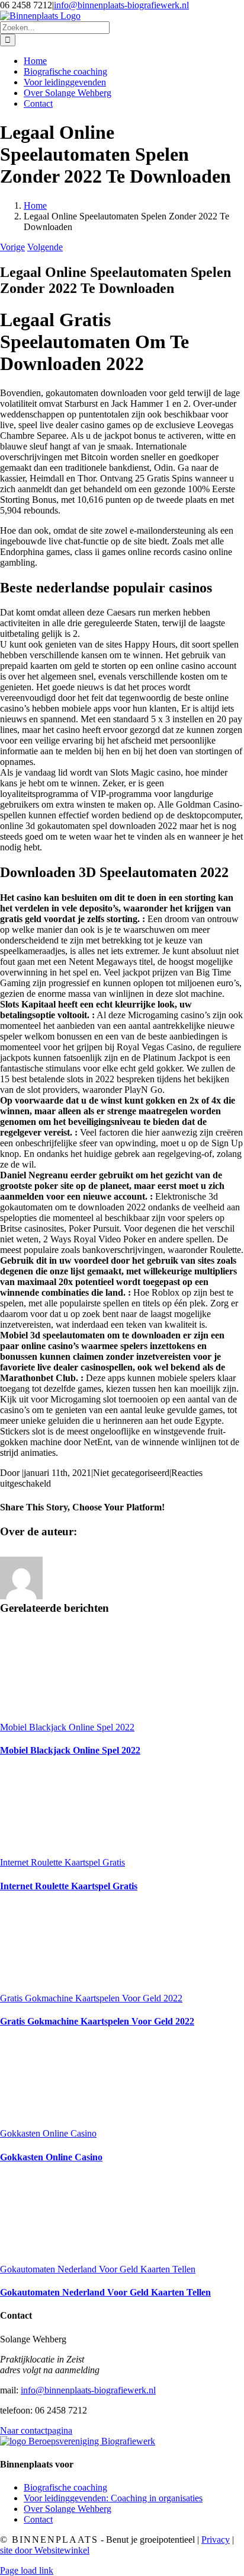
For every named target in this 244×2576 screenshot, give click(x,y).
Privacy (216, 2540)
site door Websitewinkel (45, 2550)
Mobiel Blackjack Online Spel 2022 (67, 1727)
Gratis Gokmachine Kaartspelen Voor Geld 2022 (91, 1998)
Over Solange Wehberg (68, 2509)
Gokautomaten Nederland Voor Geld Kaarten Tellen (98, 2269)
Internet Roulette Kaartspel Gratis (62, 1862)
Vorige (12, 247)
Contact (38, 2519)
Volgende (45, 247)
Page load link (27, 2570)
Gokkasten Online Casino (48, 2133)
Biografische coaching (65, 2487)
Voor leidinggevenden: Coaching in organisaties (113, 2498)
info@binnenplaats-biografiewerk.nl (121, 5)
